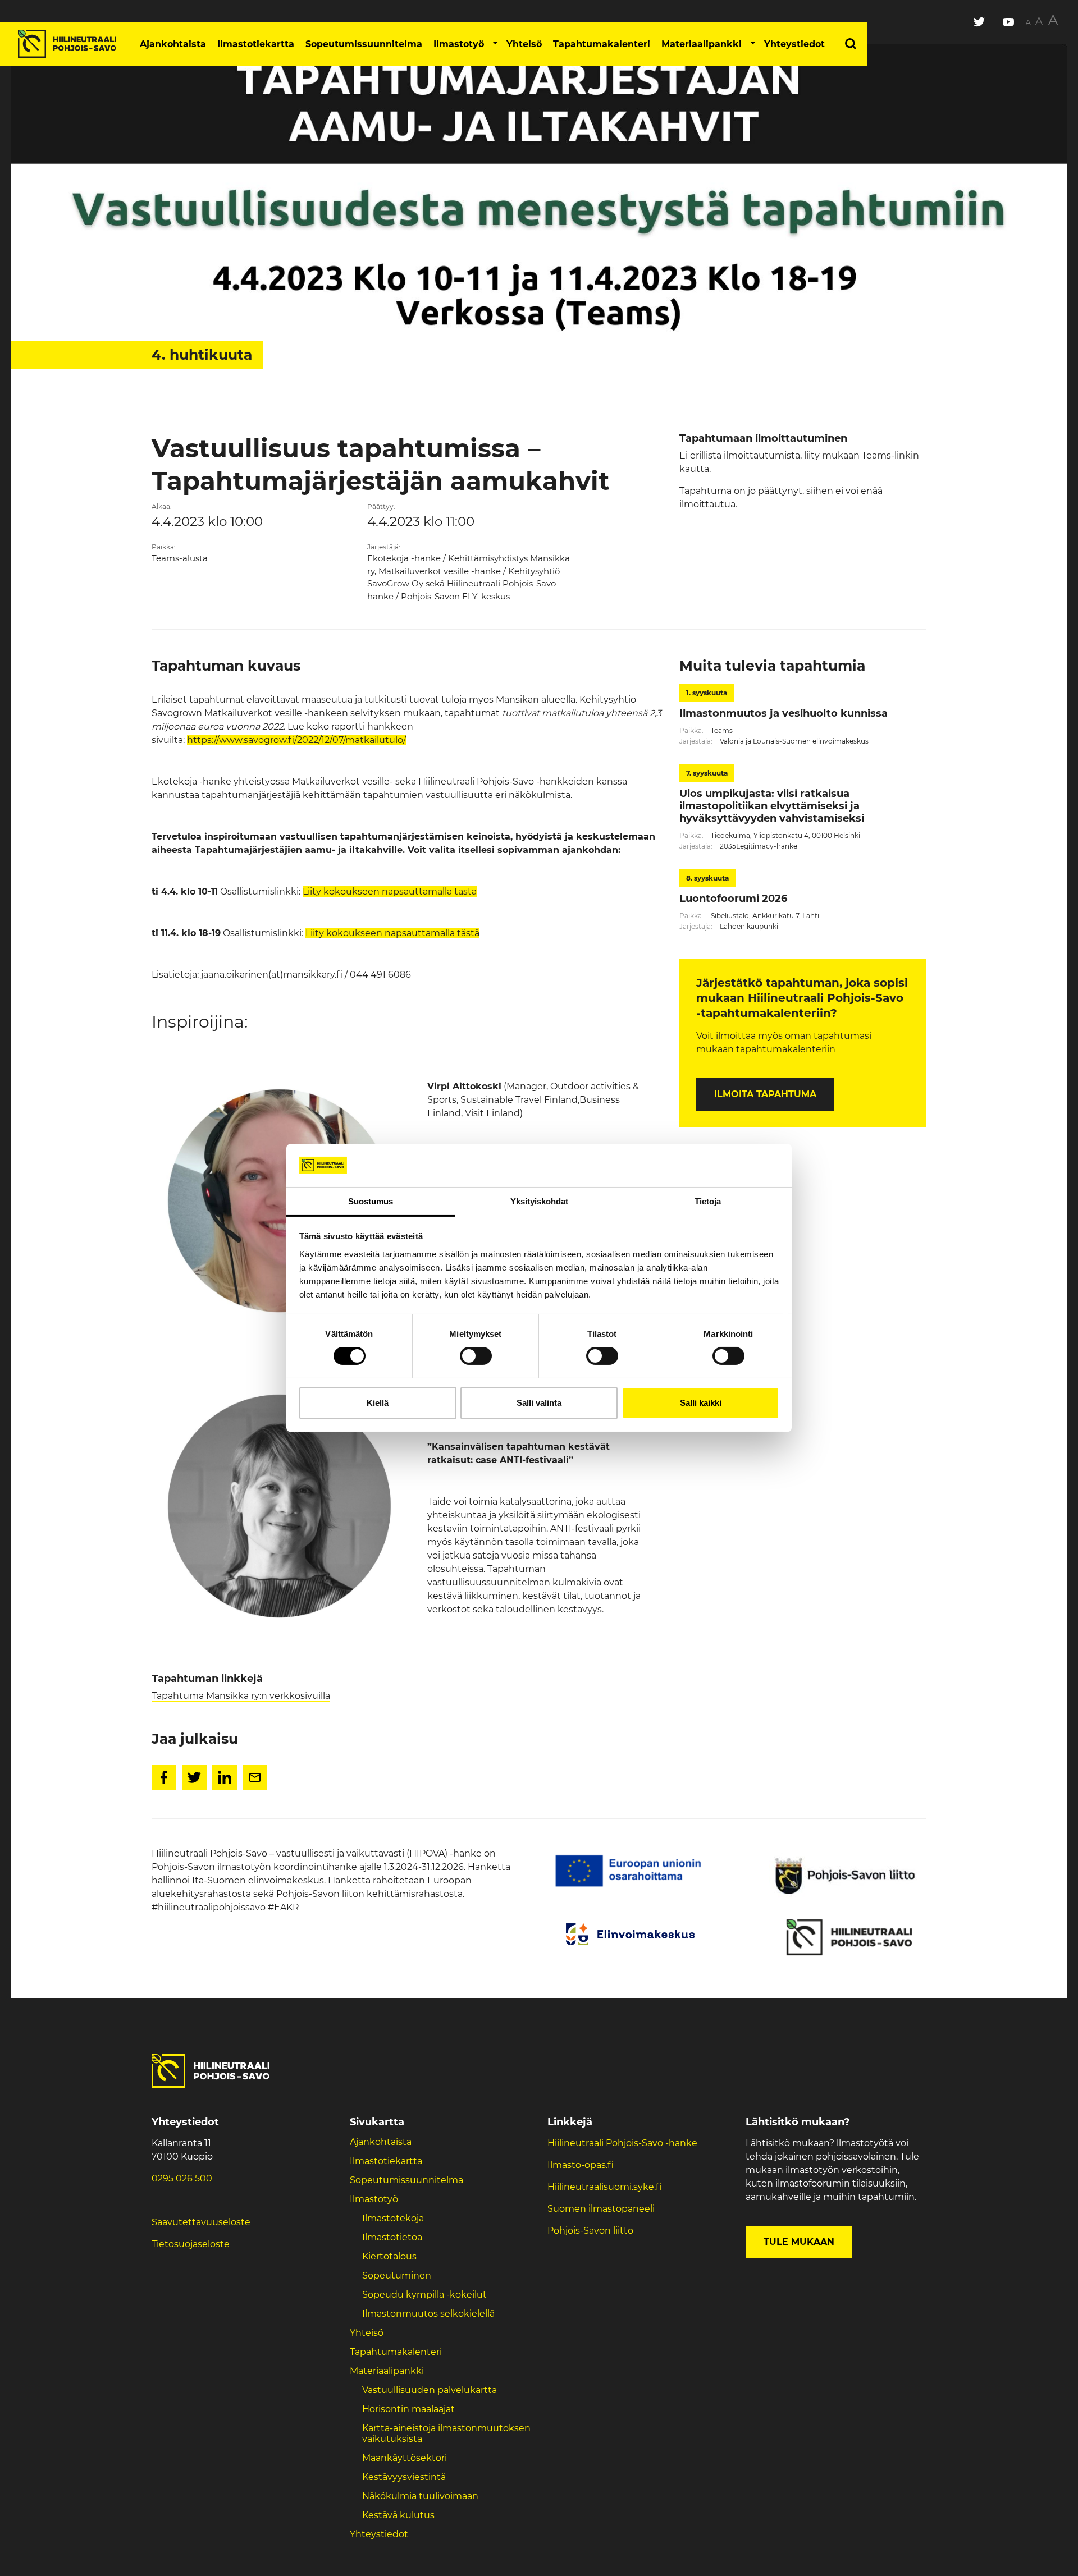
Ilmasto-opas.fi (581, 2165)
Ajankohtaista (173, 44)
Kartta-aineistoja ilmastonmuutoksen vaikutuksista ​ (446, 2433)
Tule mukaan (799, 2242)
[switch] (476, 1356)
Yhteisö (524, 44)
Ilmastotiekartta (256, 44)
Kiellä (378, 1403)
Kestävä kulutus (398, 2515)
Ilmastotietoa (392, 2237)
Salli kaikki (701, 1403)
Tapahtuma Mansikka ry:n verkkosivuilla (241, 1696)
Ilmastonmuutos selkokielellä (430, 2314)
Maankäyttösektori (405, 2458)
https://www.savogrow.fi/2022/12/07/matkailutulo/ (296, 740)
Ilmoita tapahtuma (765, 1094)
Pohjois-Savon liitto (590, 2231)
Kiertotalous (389, 2256)
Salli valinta (539, 1403)
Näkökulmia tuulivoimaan (420, 2496)
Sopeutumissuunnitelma (364, 44)
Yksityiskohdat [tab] (539, 1201)
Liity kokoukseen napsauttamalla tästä (390, 891)
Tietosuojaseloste (191, 2244)
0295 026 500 (182, 2178)
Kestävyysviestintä (404, 2477)
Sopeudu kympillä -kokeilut (424, 2295)
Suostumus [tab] (371, 1201)
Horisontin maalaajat (408, 2409)
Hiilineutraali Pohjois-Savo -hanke (622, 2143)
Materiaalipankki (702, 44)
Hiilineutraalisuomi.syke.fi (605, 2187)
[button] (495, 44)
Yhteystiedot (794, 44)
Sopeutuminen (397, 2275)
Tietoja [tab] (708, 1201)
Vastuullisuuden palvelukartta (430, 2390)
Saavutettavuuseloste (201, 2222)
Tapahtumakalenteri (602, 44)
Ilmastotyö (459, 44)
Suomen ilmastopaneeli (601, 2209)
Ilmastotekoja (393, 2218)
